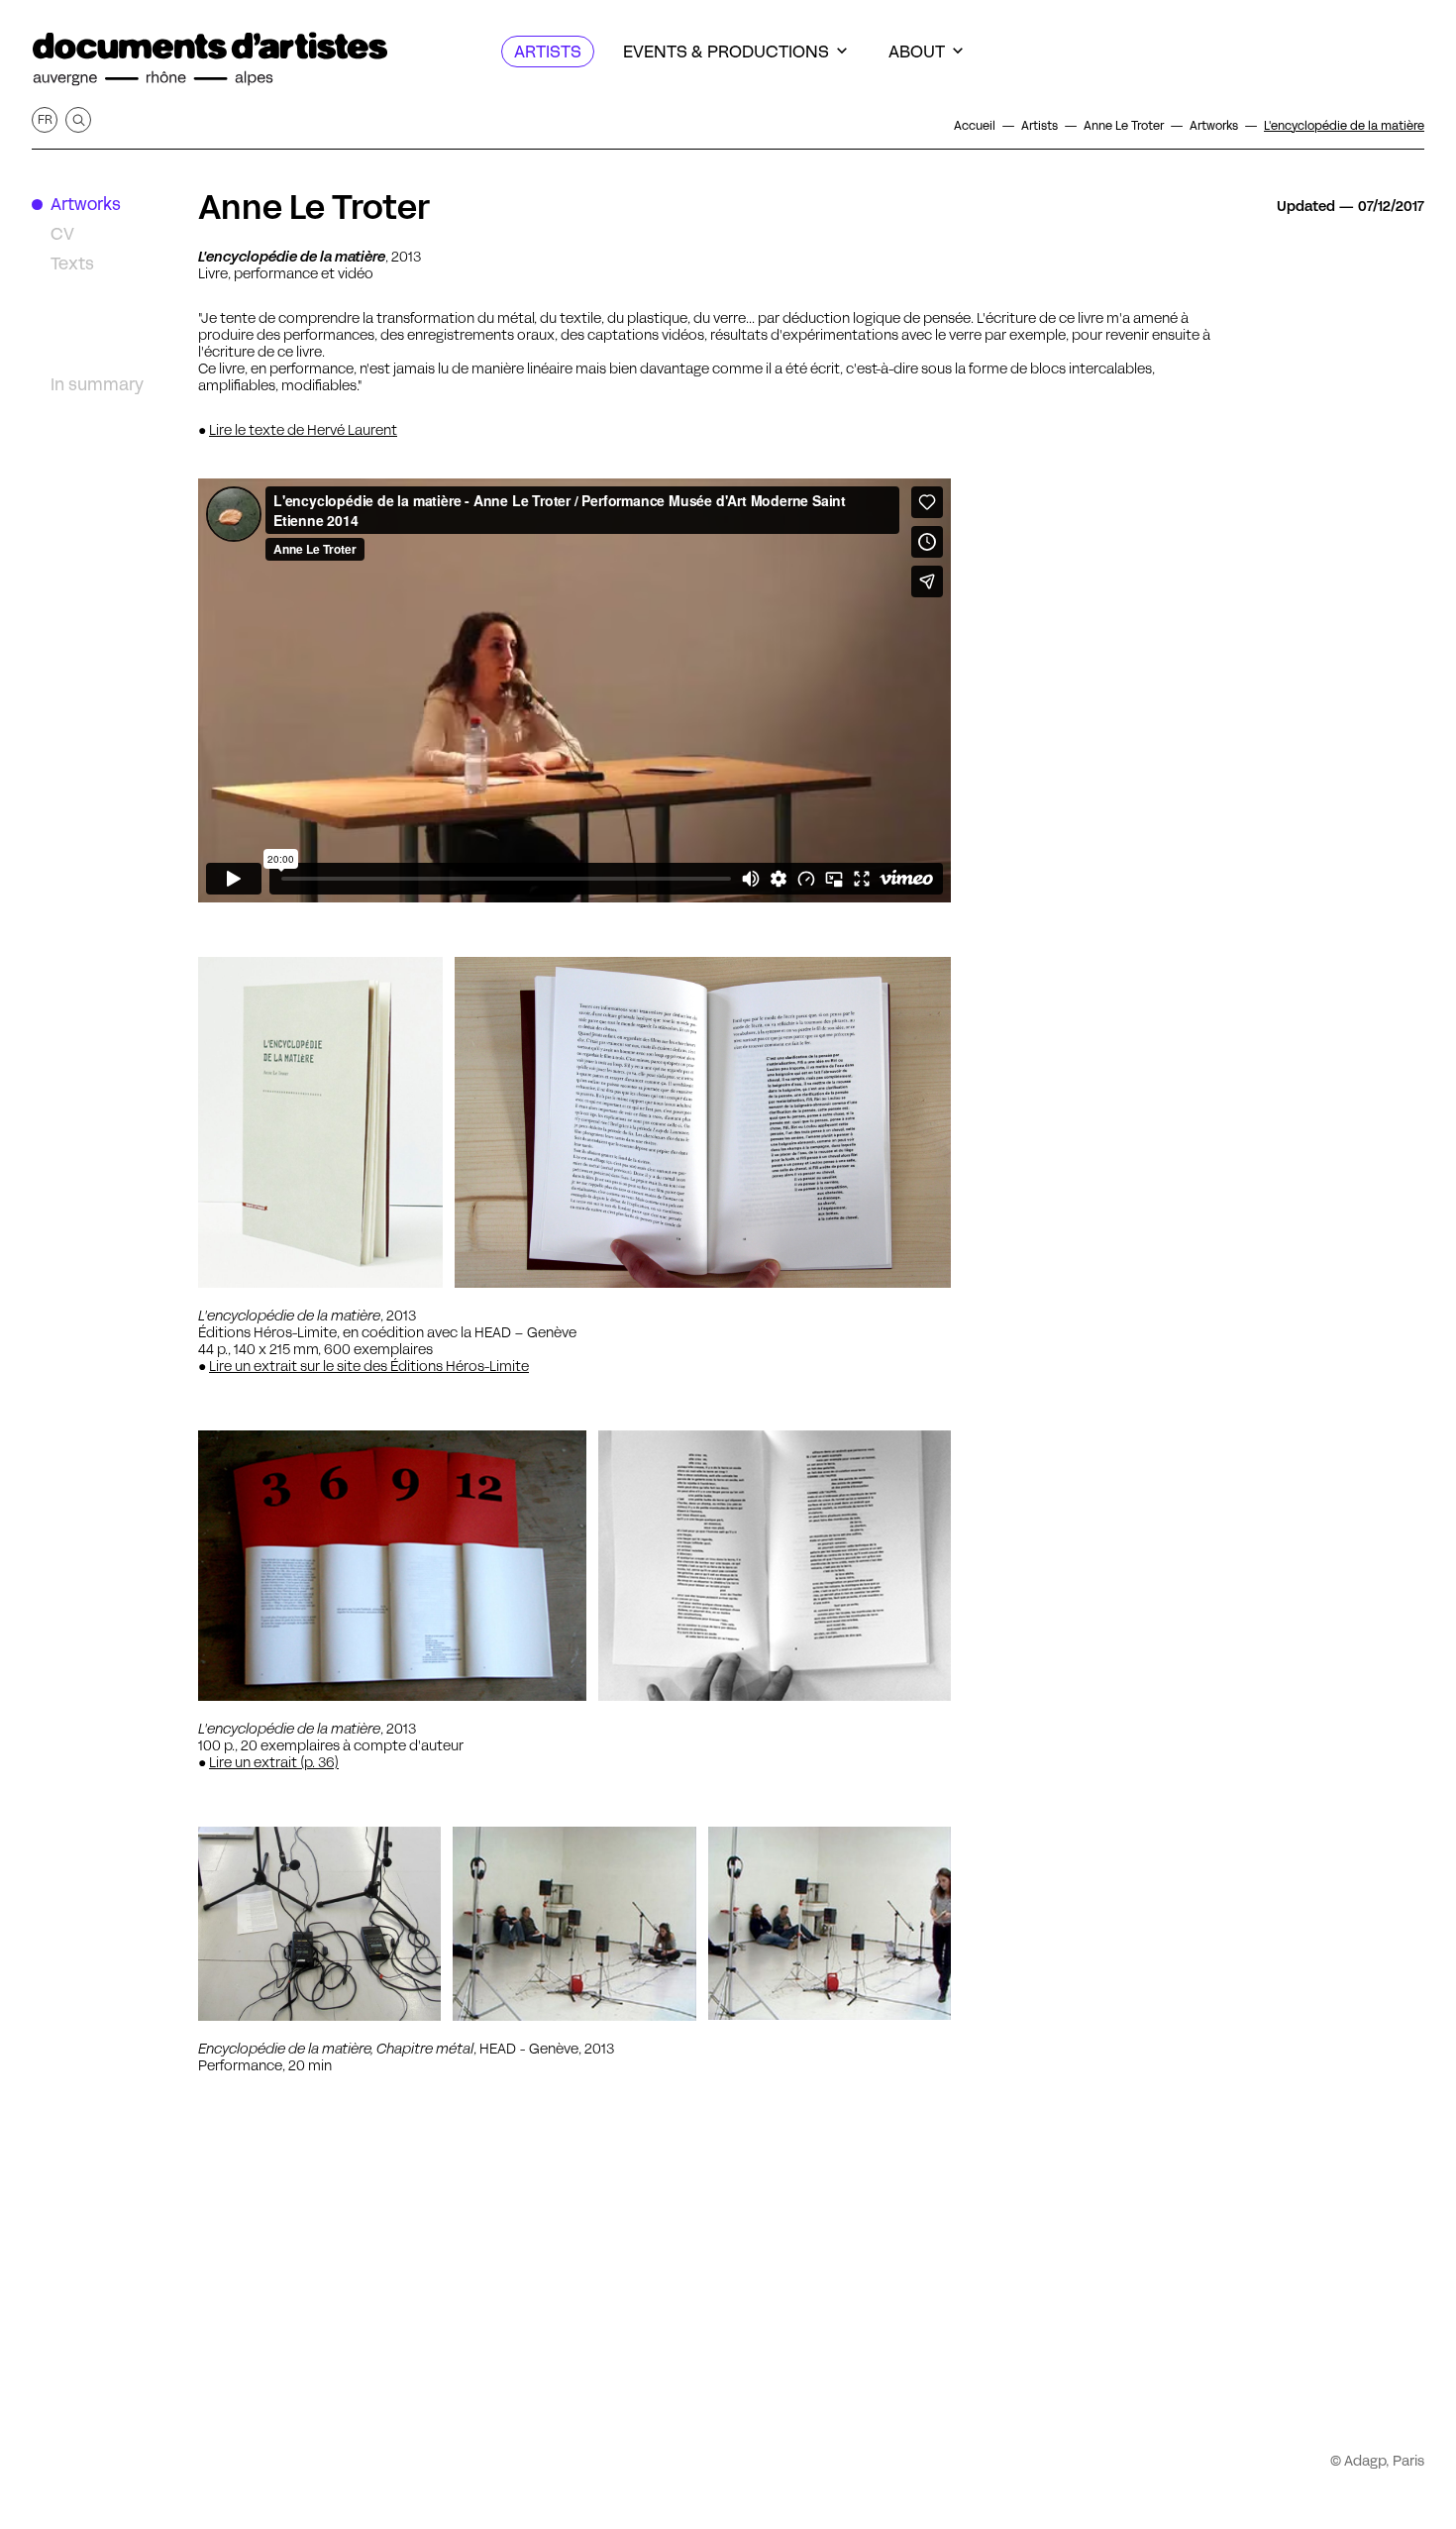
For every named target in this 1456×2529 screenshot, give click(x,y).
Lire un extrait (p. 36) (274, 1762)
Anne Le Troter (314, 207)
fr (45, 119)
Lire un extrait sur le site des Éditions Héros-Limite (369, 1366)
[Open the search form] (78, 120)
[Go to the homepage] (210, 59)
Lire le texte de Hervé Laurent (303, 430)
